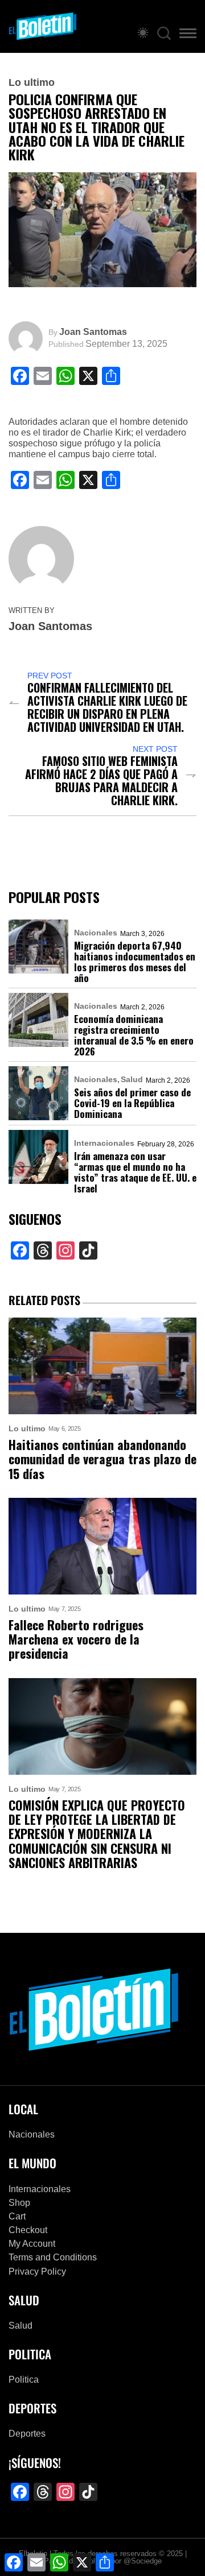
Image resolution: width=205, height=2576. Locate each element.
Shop (19, 2203)
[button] (188, 35)
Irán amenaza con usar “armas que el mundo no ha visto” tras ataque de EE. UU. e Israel (135, 1172)
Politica (24, 2380)
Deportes (27, 2434)
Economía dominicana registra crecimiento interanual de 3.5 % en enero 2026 (134, 1035)
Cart (17, 2216)
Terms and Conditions (53, 2257)
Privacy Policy (37, 2271)
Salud (132, 1079)
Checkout (28, 2230)
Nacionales (96, 933)
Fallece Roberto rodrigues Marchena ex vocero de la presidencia (76, 1639)
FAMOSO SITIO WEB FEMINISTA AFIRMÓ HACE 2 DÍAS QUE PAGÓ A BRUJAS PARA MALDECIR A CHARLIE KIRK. (101, 781)
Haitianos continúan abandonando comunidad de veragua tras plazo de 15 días (102, 1459)
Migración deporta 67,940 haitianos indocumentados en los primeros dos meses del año (135, 962)
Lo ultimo (32, 82)
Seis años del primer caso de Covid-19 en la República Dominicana (132, 1103)
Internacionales (104, 1143)
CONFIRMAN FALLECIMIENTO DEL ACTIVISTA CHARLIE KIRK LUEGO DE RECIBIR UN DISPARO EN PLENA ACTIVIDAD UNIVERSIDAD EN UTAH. (107, 707)
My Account (32, 2244)
